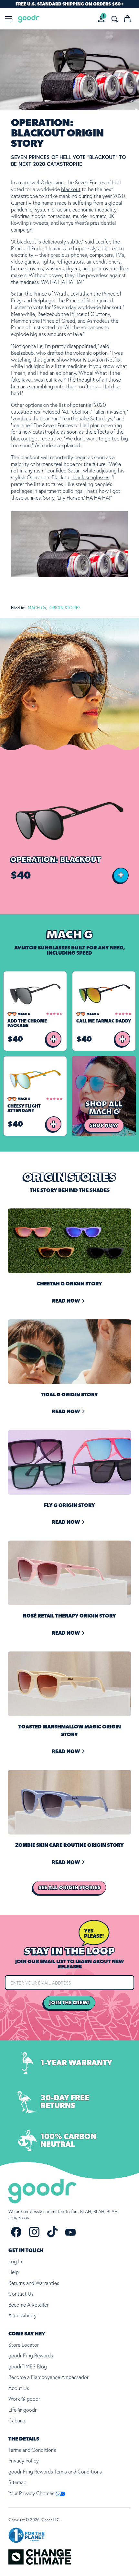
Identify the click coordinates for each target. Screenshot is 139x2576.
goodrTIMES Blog (28, 2366)
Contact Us (21, 2294)
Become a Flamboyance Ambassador (48, 2377)
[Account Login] (101, 19)
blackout (71, 189)
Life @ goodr (22, 2410)
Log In (15, 2261)
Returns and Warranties (34, 2283)
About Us (19, 2388)
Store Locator (24, 2345)
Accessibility (22, 2315)
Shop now (104, 1125)
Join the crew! (69, 2003)
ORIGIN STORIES (65, 608)
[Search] (114, 19)
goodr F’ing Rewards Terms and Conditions (55, 2472)
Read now (66, 1301)
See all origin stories (69, 1888)
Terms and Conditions (32, 2450)
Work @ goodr (24, 2399)
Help (14, 2272)
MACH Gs (37, 608)
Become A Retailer (28, 2305)
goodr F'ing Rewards (31, 2355)
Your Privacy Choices (32, 2493)
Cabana (17, 2420)
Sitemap (17, 2482)
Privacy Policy (24, 2461)
